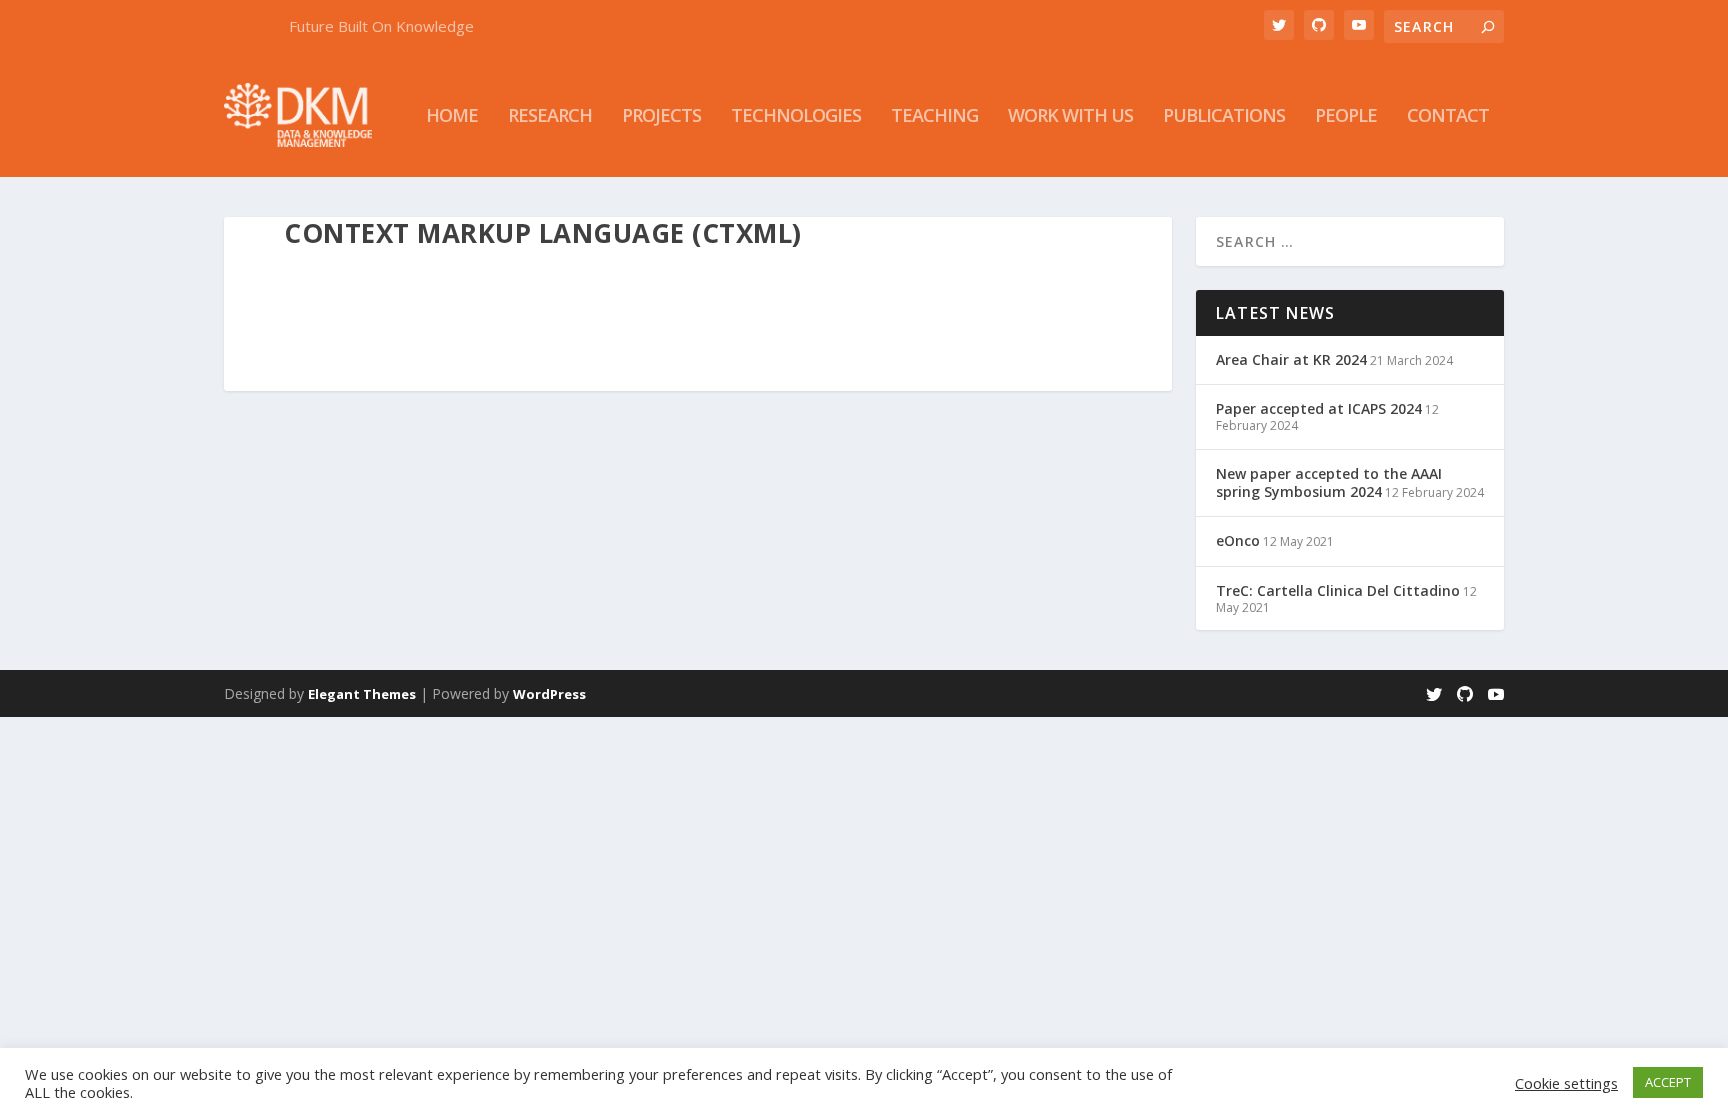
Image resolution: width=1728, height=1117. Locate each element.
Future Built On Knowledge (381, 26)
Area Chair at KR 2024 (1291, 359)
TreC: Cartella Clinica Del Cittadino (1338, 590)
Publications (1224, 117)
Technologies (796, 117)
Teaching (934, 117)
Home (452, 117)
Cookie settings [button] (1566, 1083)
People (1346, 117)
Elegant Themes (362, 694)
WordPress (549, 694)
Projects (661, 117)
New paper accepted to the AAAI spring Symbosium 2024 (1329, 482)
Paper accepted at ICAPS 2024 (1319, 408)
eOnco (1238, 540)
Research (550, 117)
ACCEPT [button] (1668, 1082)
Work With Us (1070, 117)
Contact (1448, 117)
